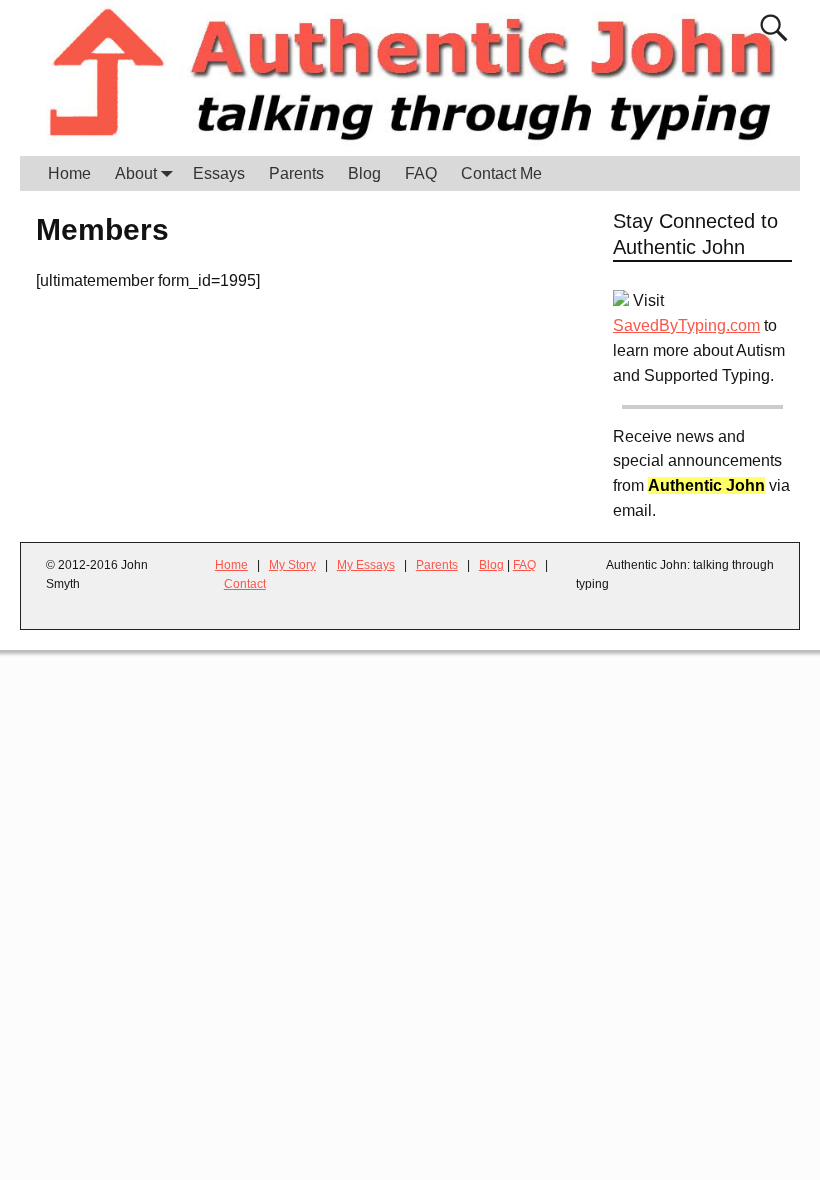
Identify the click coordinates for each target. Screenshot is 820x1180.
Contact (245, 584)
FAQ (421, 173)
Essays (219, 173)
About (136, 173)
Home (69, 173)
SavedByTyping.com (686, 325)
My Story (292, 565)
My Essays (366, 565)
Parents (296, 173)
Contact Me (501, 173)
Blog (364, 173)
